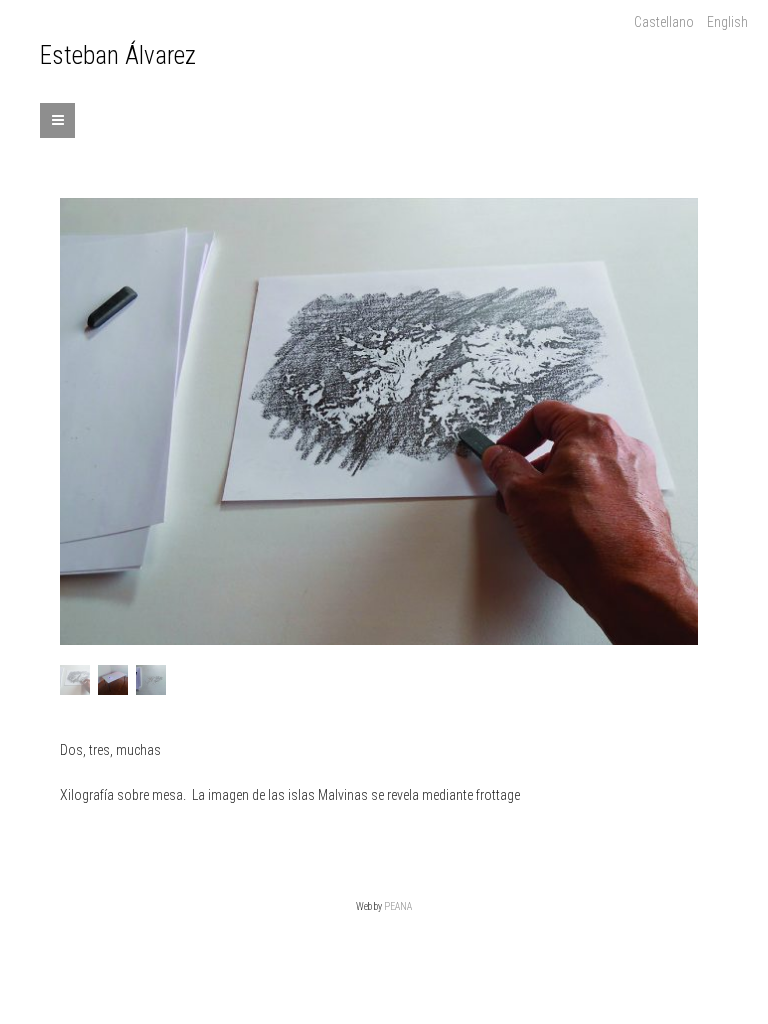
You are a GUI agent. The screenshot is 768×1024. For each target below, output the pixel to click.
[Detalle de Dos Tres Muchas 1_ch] (151, 680)
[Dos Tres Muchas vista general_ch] (113, 680)
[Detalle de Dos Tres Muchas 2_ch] (379, 421)
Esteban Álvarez (118, 55)
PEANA (398, 906)
